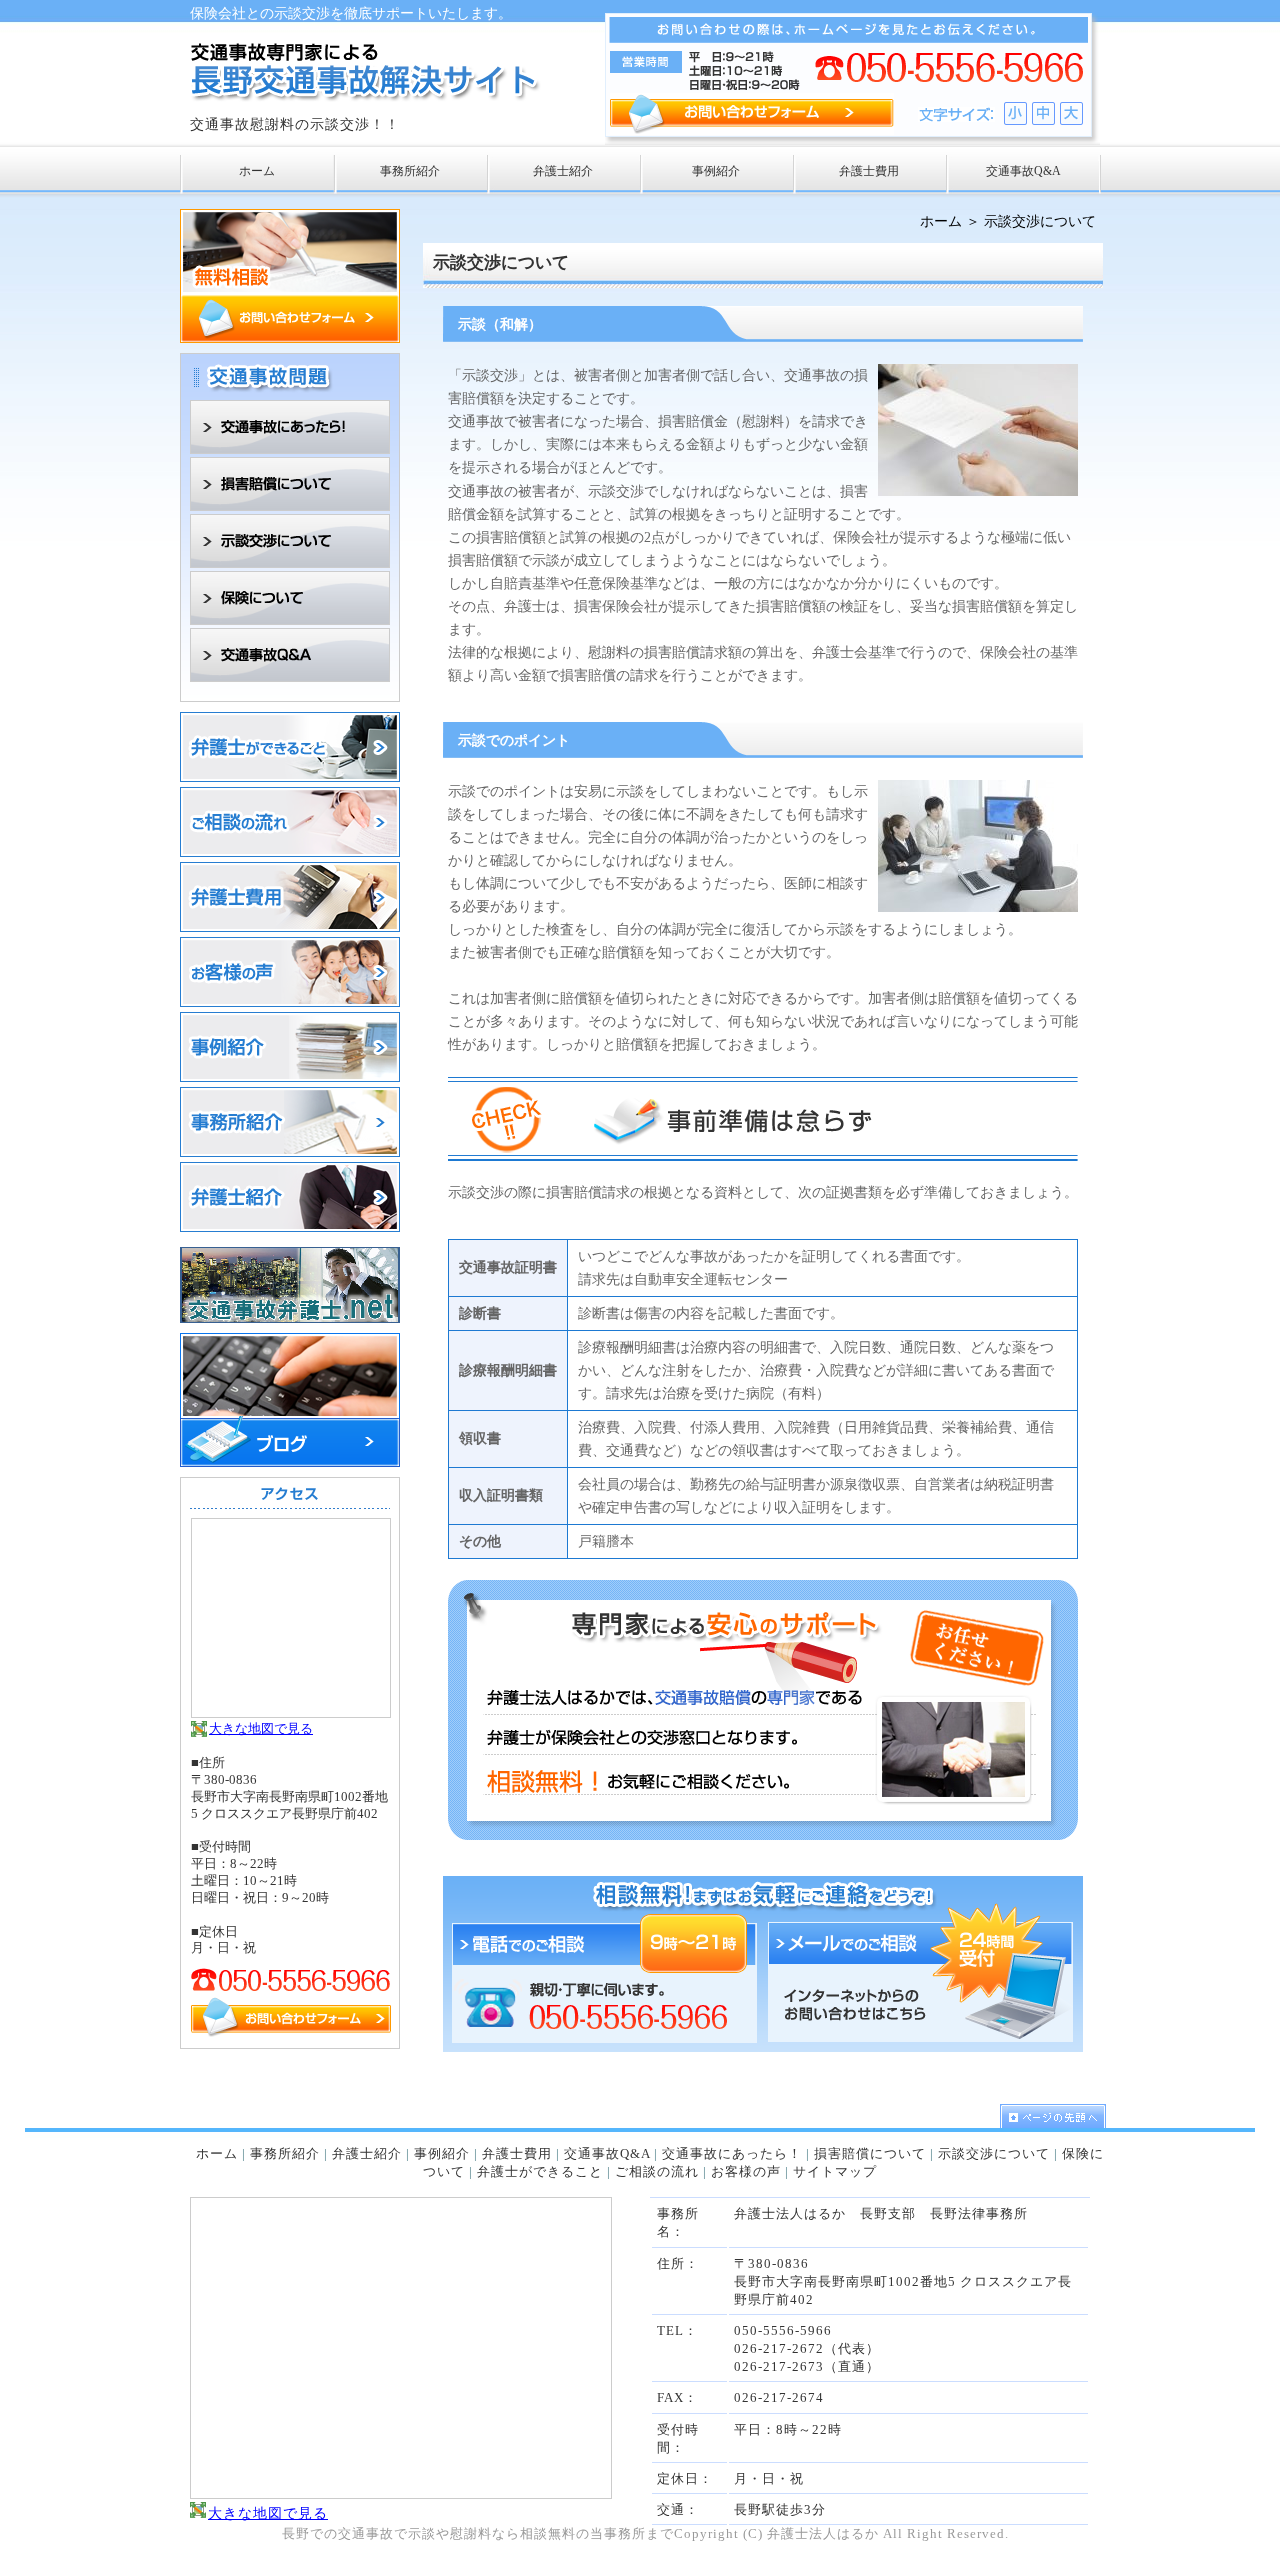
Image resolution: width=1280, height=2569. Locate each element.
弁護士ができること (540, 2171)
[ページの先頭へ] (1050, 2116)
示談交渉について (994, 2153)
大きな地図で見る (261, 1728)
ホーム (941, 221)
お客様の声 (746, 2171)
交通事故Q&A (607, 2153)
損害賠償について (870, 2153)
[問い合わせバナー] (290, 338)
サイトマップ (835, 2171)
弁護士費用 (517, 2153)
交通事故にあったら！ (732, 2153)
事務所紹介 (285, 2153)
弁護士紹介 (367, 2153)
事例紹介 (442, 2153)
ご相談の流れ (657, 2171)
